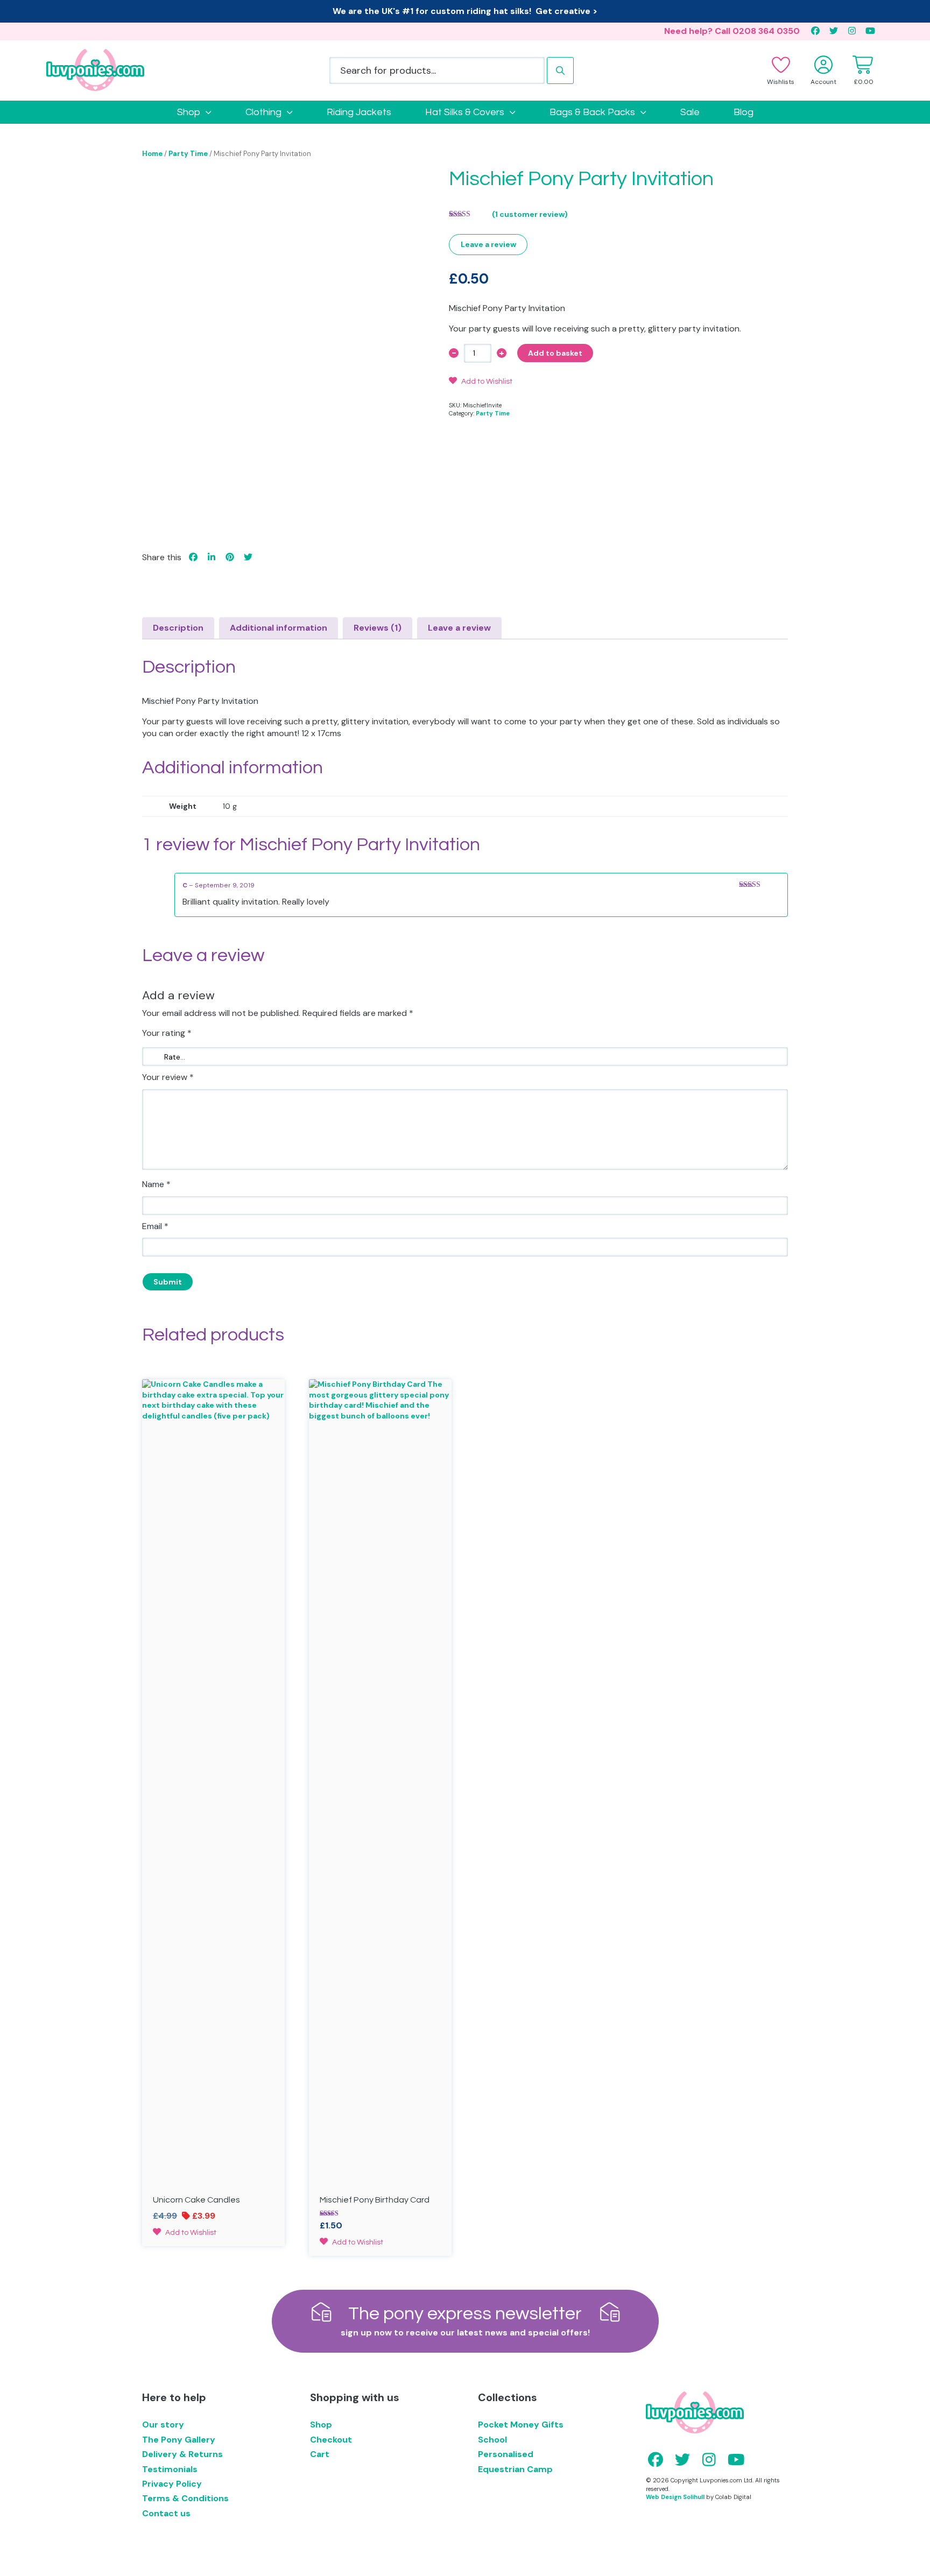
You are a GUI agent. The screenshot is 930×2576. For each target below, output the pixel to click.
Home (152, 154)
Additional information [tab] (279, 628)
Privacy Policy (172, 2484)
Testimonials (170, 2469)
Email (155, 1226)
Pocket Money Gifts (521, 2425)
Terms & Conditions (185, 2498)
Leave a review (488, 244)
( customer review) (530, 214)
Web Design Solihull (675, 2497)
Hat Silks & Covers (465, 112)
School (492, 2440)
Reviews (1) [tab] (378, 628)
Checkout (331, 2440)
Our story (163, 2425)
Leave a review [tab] (459, 628)
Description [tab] (178, 628)
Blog (744, 112)
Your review (168, 1077)
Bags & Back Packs (592, 112)
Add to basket (555, 353)
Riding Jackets (359, 112)
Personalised (506, 2454)
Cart (320, 2454)
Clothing (263, 112)
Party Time (188, 154)
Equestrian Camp (515, 2469)
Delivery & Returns (182, 2454)
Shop (189, 112)
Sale (690, 112)
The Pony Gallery (179, 2440)
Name (156, 1184)
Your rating (167, 1033)
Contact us (166, 2513)
